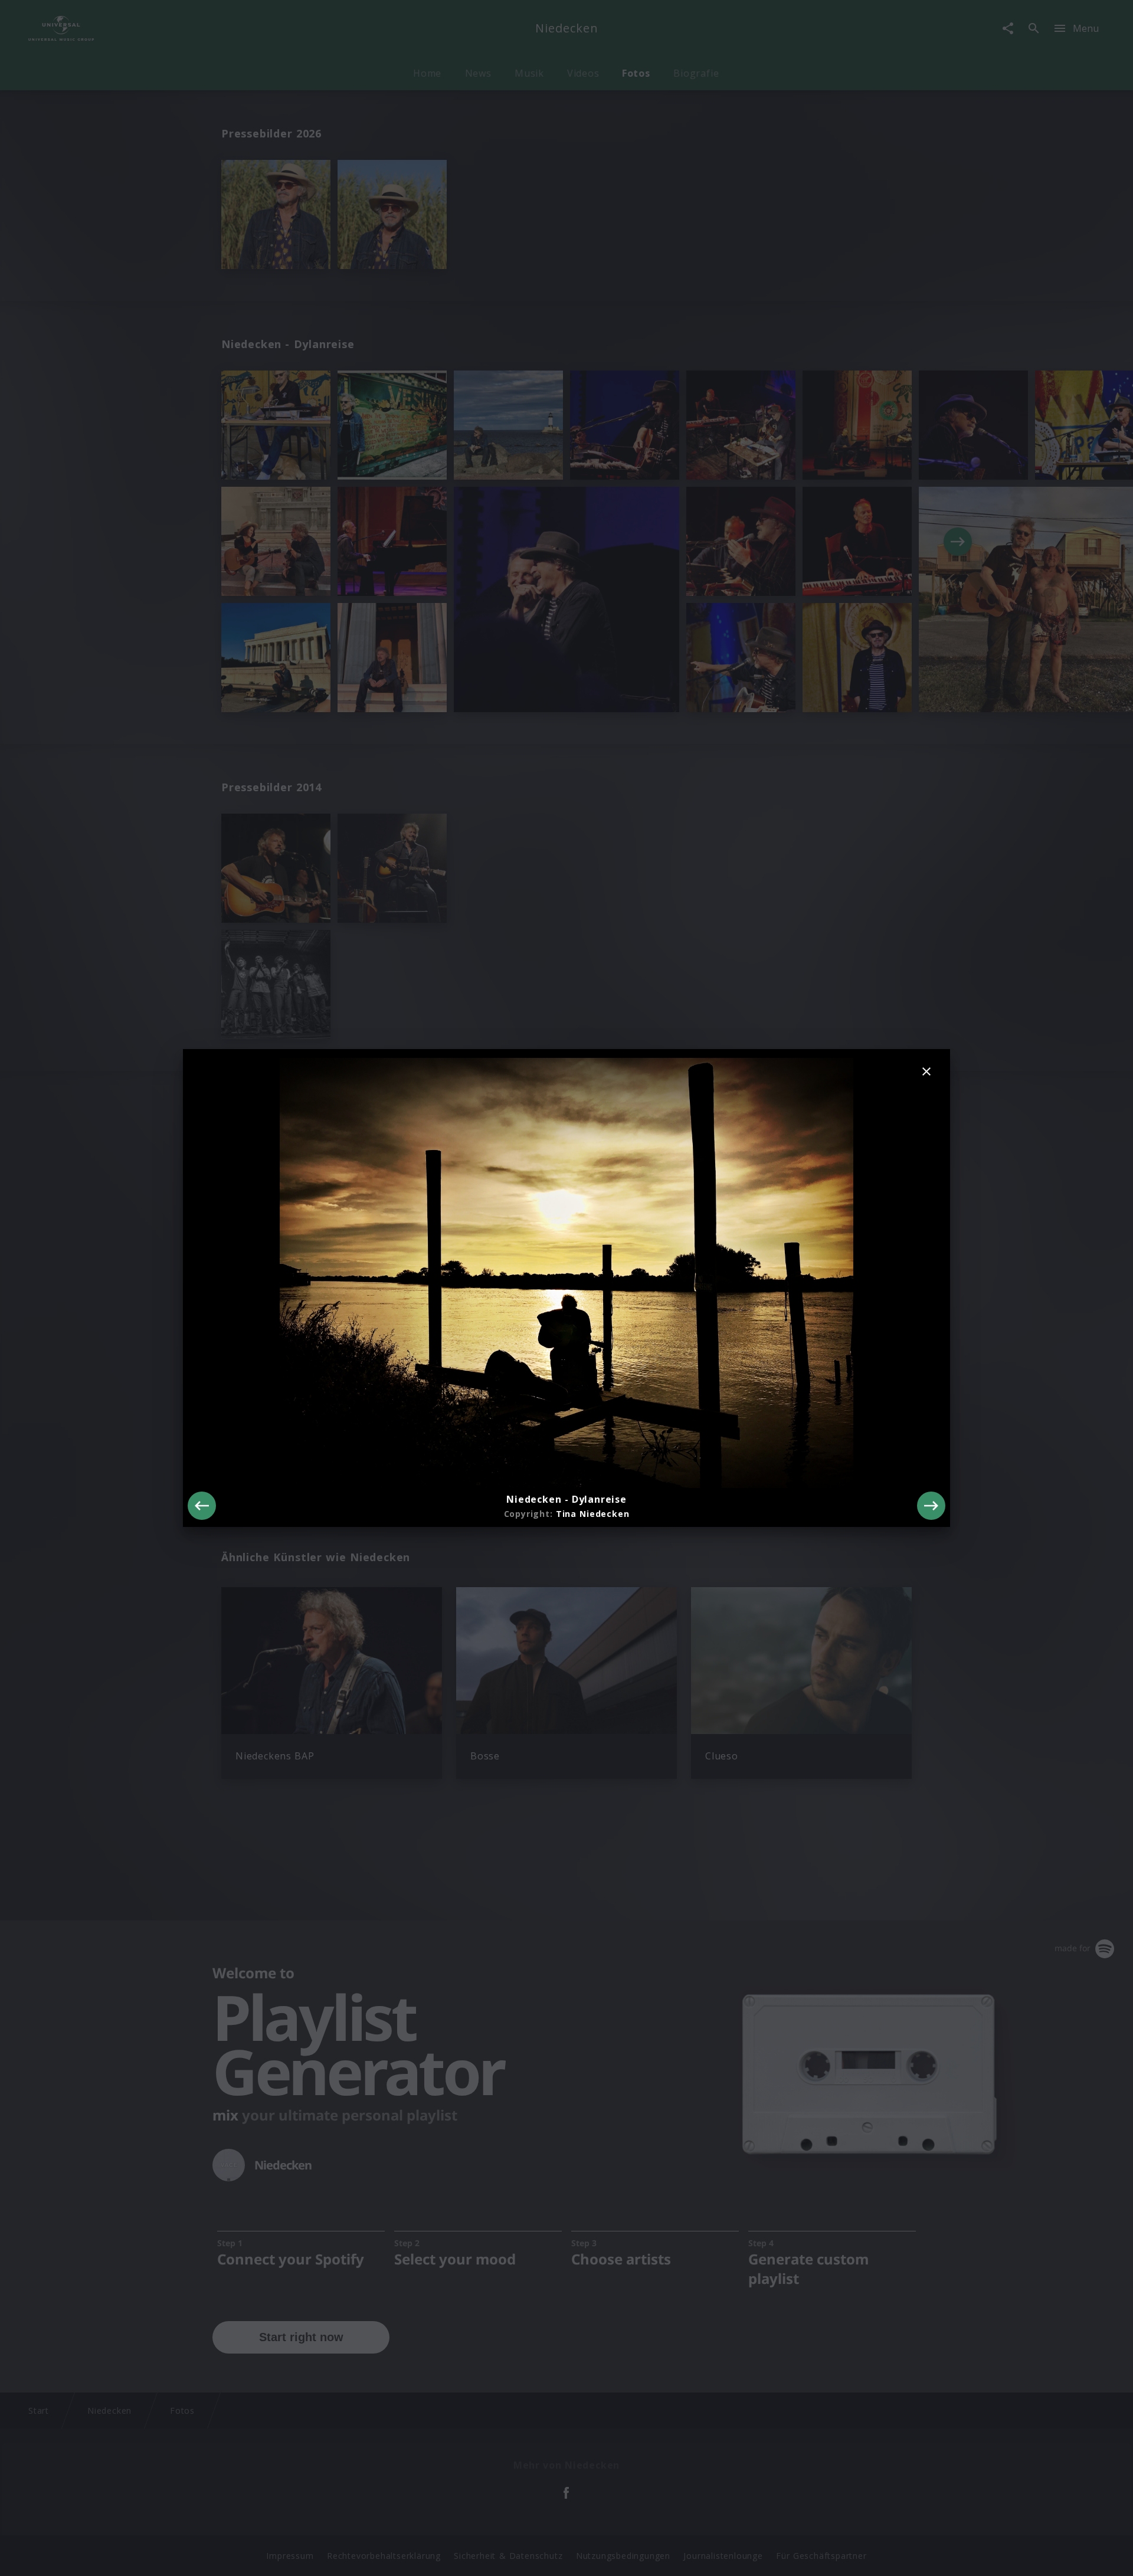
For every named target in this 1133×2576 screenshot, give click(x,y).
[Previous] (202, 1506)
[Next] (931, 1506)
